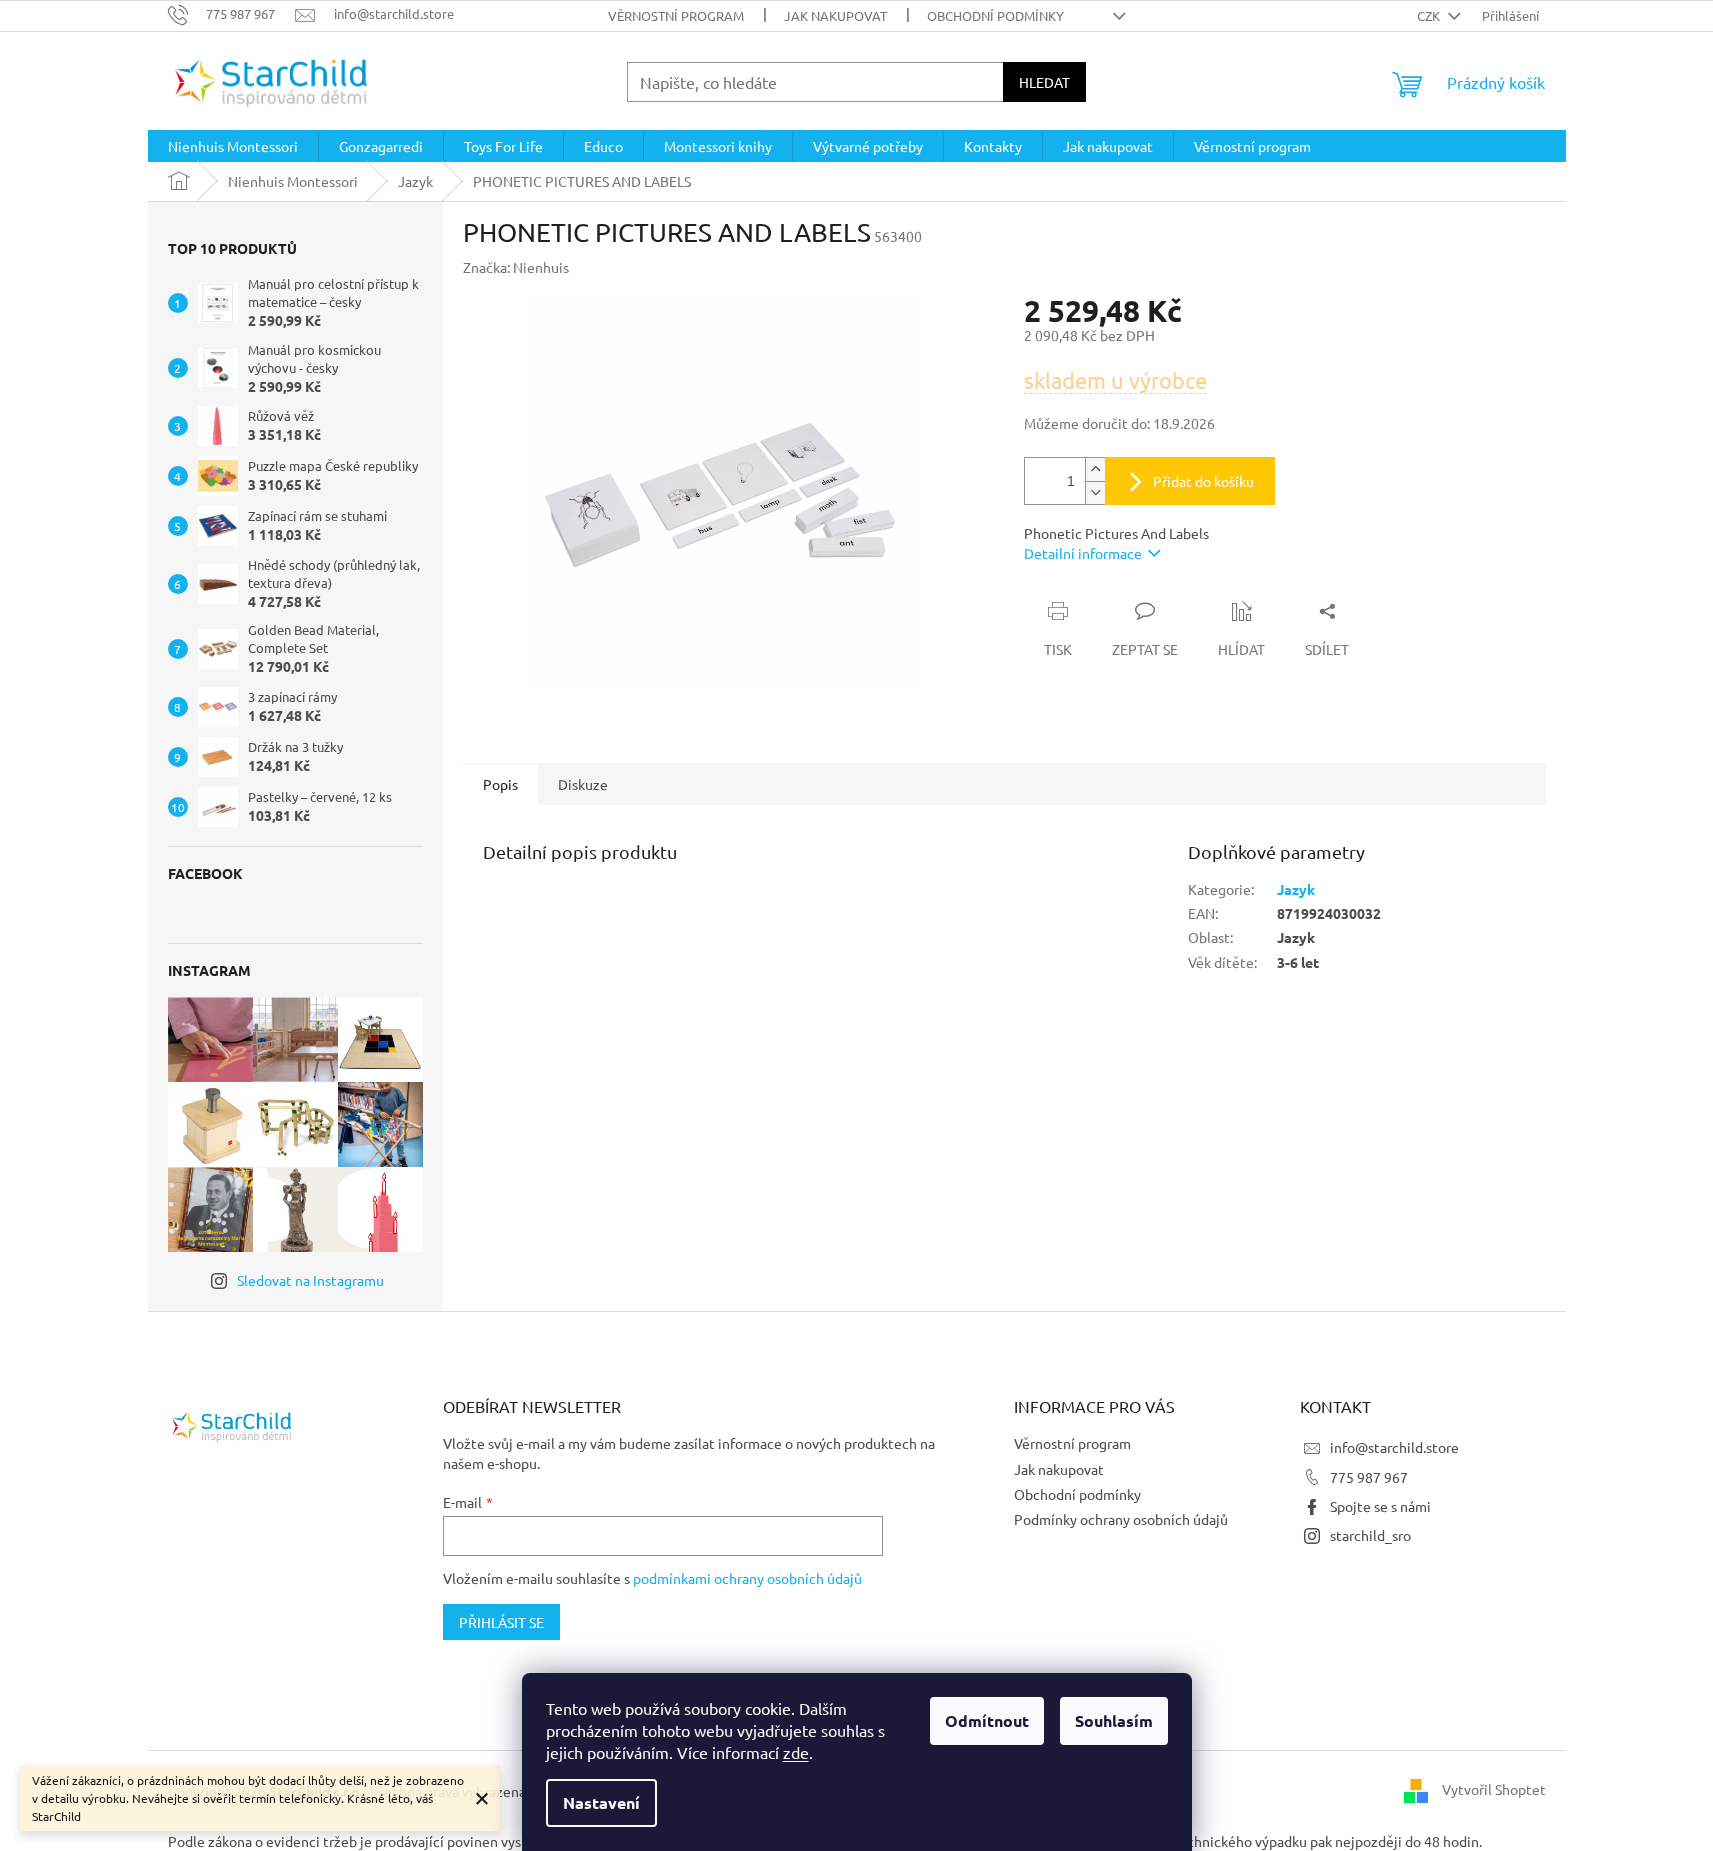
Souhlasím (1114, 1720)
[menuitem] (233, 146)
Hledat (1044, 82)
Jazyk (1296, 889)
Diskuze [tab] (583, 784)
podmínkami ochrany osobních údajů (747, 1578)
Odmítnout (987, 1720)
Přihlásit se (501, 1622)
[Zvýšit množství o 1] (1095, 469)
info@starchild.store (1394, 1447)
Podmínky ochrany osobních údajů (1121, 1519)
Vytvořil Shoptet (1494, 1789)
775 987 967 (1369, 1477)
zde (796, 1752)
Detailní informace (1083, 553)
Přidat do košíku (1203, 481)
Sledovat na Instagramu (310, 1280)
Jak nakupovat (835, 15)
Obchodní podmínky (995, 15)
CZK (1430, 15)
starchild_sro (1370, 1535)
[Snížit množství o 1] (1095, 492)
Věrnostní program (676, 15)
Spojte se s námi (1380, 1506)
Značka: (516, 267)
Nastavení (601, 1802)
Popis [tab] (500, 784)
